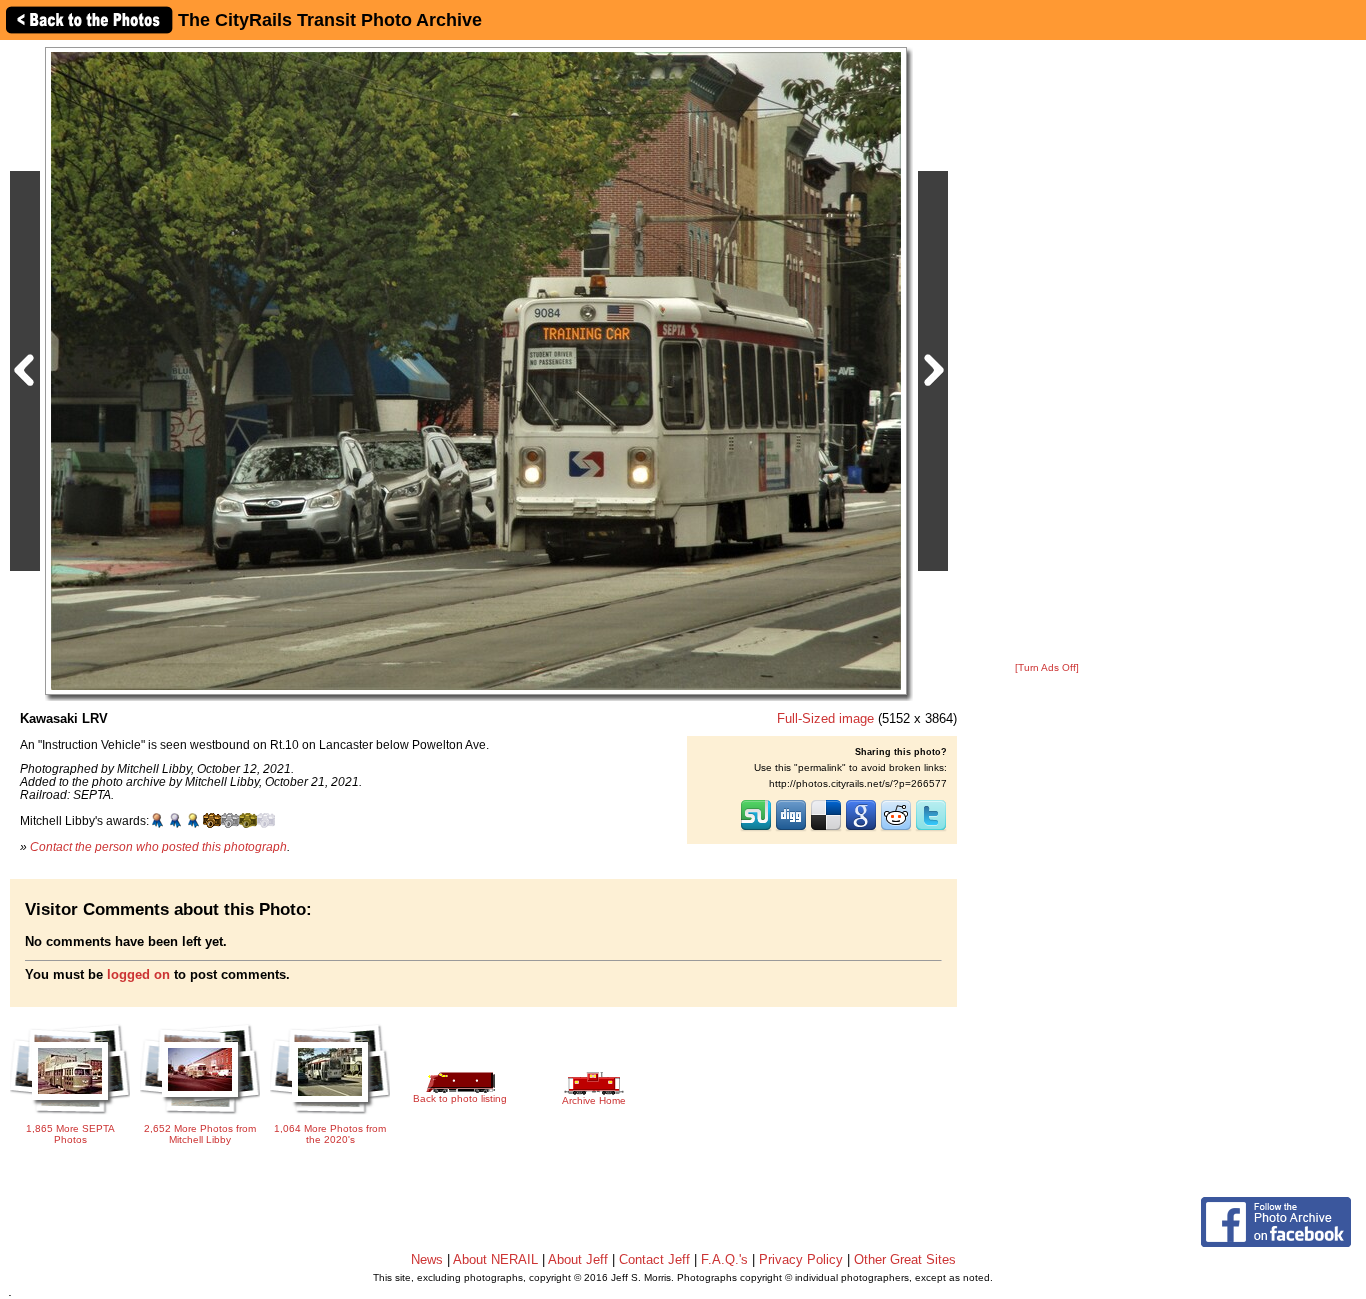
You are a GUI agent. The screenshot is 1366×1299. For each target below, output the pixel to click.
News (427, 1259)
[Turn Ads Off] (1047, 667)
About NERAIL (495, 1259)
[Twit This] (931, 829)
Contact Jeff (654, 1259)
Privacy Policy (801, 1259)
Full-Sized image (825, 718)
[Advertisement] (1047, 352)
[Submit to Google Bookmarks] (861, 829)
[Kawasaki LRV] (476, 370)
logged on (138, 974)
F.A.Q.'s (724, 1259)
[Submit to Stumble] (756, 829)
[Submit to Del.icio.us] (826, 829)
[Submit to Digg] (791, 829)
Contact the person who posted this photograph (158, 846)
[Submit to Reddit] (896, 829)
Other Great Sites (905, 1259)
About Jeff (578, 1259)
